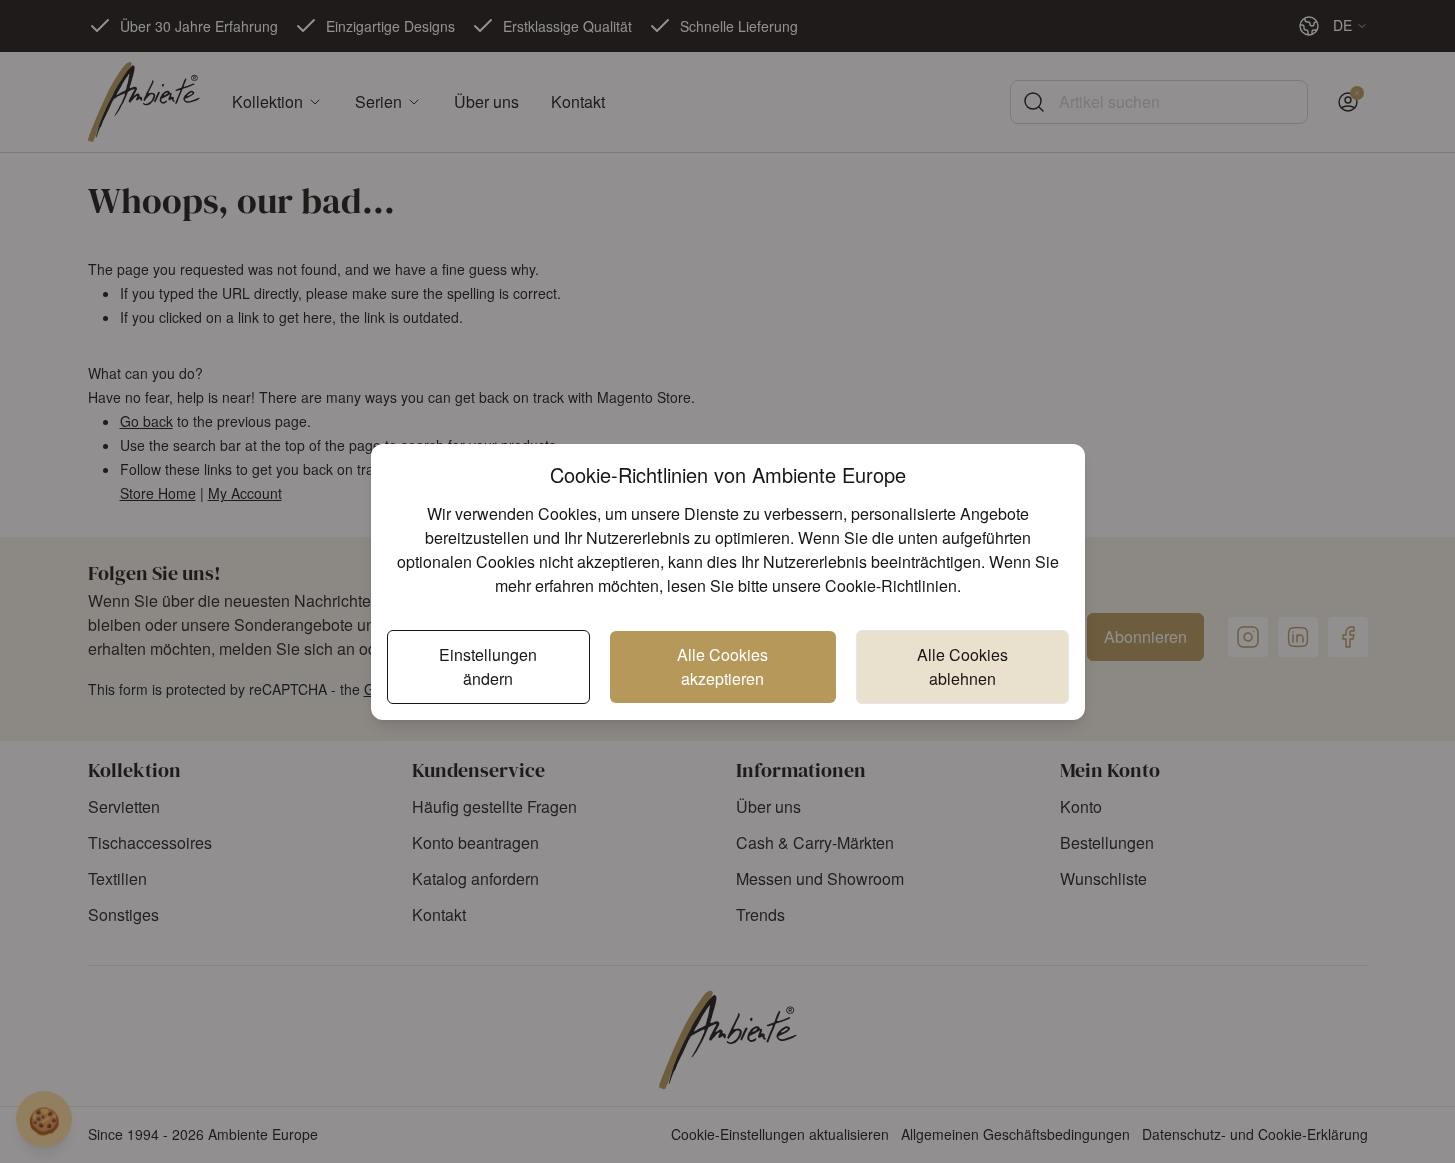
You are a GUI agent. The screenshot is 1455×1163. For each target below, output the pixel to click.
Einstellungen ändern (488, 666)
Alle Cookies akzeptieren (722, 666)
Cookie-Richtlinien (891, 585)
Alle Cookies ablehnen (962, 666)
